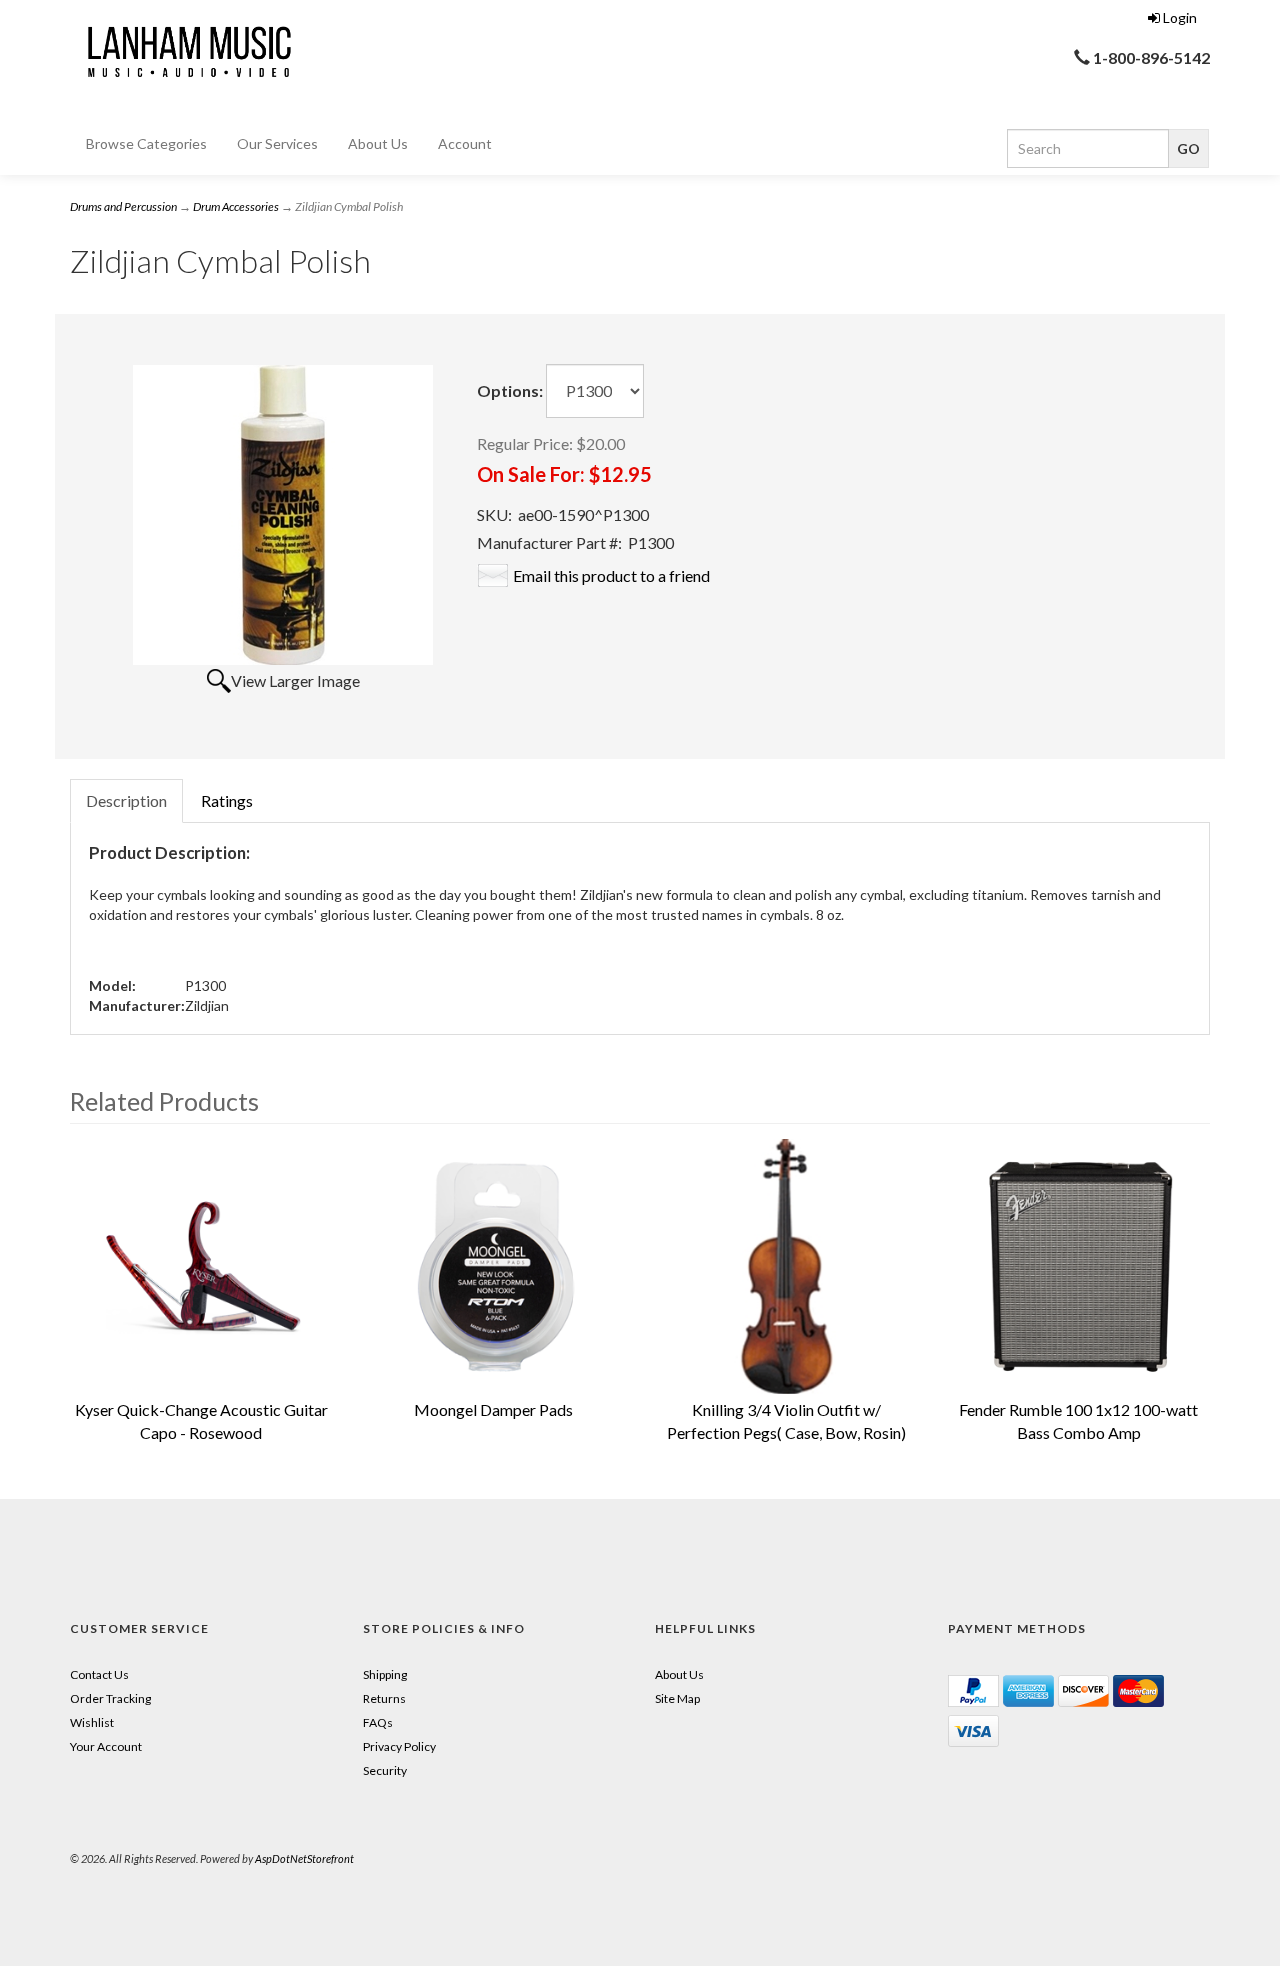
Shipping (385, 1674)
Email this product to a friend (611, 575)
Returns (384, 1698)
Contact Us (99, 1674)
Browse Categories (146, 143)
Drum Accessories (236, 206)
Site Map (677, 1698)
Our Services (277, 143)
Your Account (106, 1746)
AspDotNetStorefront (304, 1858)
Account (465, 143)
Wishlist (92, 1722)
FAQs (378, 1722)
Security (385, 1770)
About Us (378, 143)
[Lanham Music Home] (185, 48)
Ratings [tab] (227, 800)
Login (1180, 17)
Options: (510, 390)
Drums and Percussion (123, 206)
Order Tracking (110, 1698)
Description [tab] (126, 800)
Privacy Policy (399, 1746)
